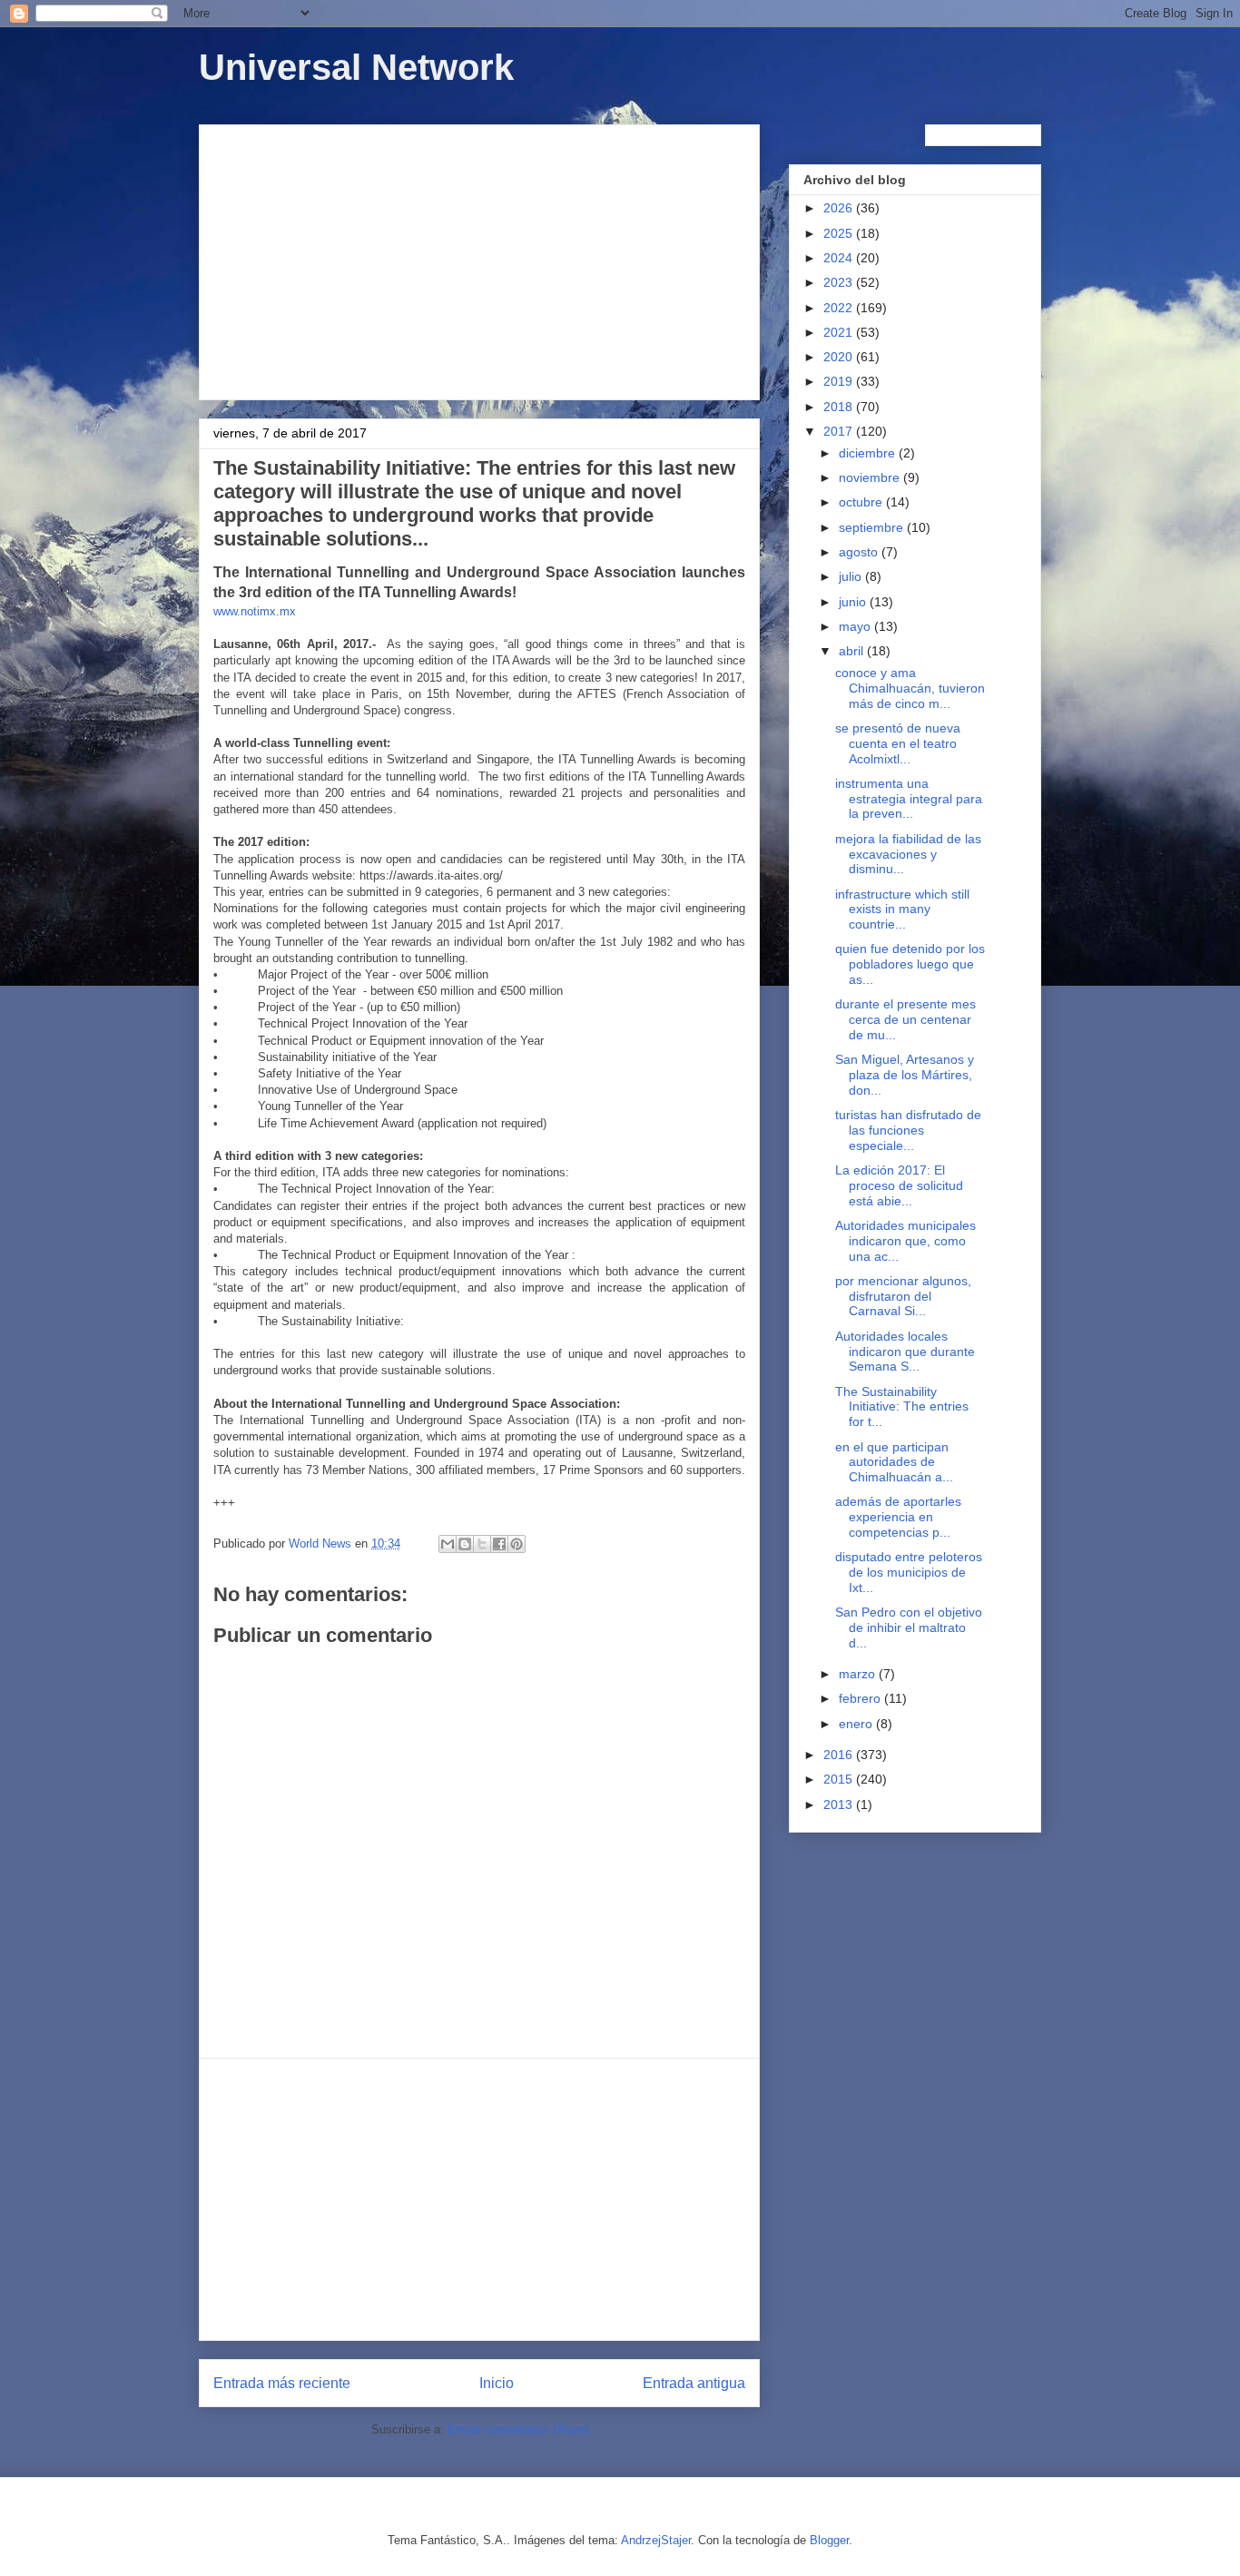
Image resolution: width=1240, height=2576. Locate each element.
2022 (840, 308)
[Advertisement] (479, 259)
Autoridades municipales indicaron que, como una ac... (905, 1241)
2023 (840, 282)
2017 (840, 431)
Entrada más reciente (282, 2383)
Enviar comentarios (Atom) (518, 2429)
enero (857, 1724)
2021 (840, 332)
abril (853, 651)
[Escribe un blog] (465, 1544)
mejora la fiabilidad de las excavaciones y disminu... (908, 854)
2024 (840, 258)
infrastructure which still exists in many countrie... (902, 909)
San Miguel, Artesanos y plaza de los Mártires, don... (905, 1075)
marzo (859, 1674)
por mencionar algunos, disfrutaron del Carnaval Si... (903, 1296)
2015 (840, 1779)
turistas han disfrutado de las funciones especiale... (908, 1130)
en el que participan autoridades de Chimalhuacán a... (894, 1462)
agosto (860, 552)
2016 (840, 1755)
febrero (861, 1698)
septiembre (873, 527)
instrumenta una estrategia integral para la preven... (909, 799)
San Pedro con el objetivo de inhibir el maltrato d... (909, 1627)
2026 (840, 208)
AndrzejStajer (656, 2540)
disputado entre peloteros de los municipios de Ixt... (909, 1572)
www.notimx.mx (255, 611)
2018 (840, 407)
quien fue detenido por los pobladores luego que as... (910, 964)
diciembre (869, 453)
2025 (840, 233)
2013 (840, 1804)
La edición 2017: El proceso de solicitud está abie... (899, 1185)
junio (854, 602)
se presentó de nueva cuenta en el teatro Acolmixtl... (898, 743)
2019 (840, 381)
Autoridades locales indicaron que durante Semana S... (905, 1352)
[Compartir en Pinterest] (517, 1544)
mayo (856, 626)
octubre (862, 502)
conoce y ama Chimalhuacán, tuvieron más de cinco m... (910, 688)
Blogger (829, 2540)
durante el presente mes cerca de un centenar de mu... (905, 1019)
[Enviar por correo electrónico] (448, 1544)
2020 (840, 357)
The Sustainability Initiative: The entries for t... (902, 1407)
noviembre (871, 477)
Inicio (497, 2383)
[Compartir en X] (482, 1544)
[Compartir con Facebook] (499, 1544)
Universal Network (356, 67)
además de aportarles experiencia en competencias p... (898, 1517)
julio (852, 576)
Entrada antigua (694, 2383)
